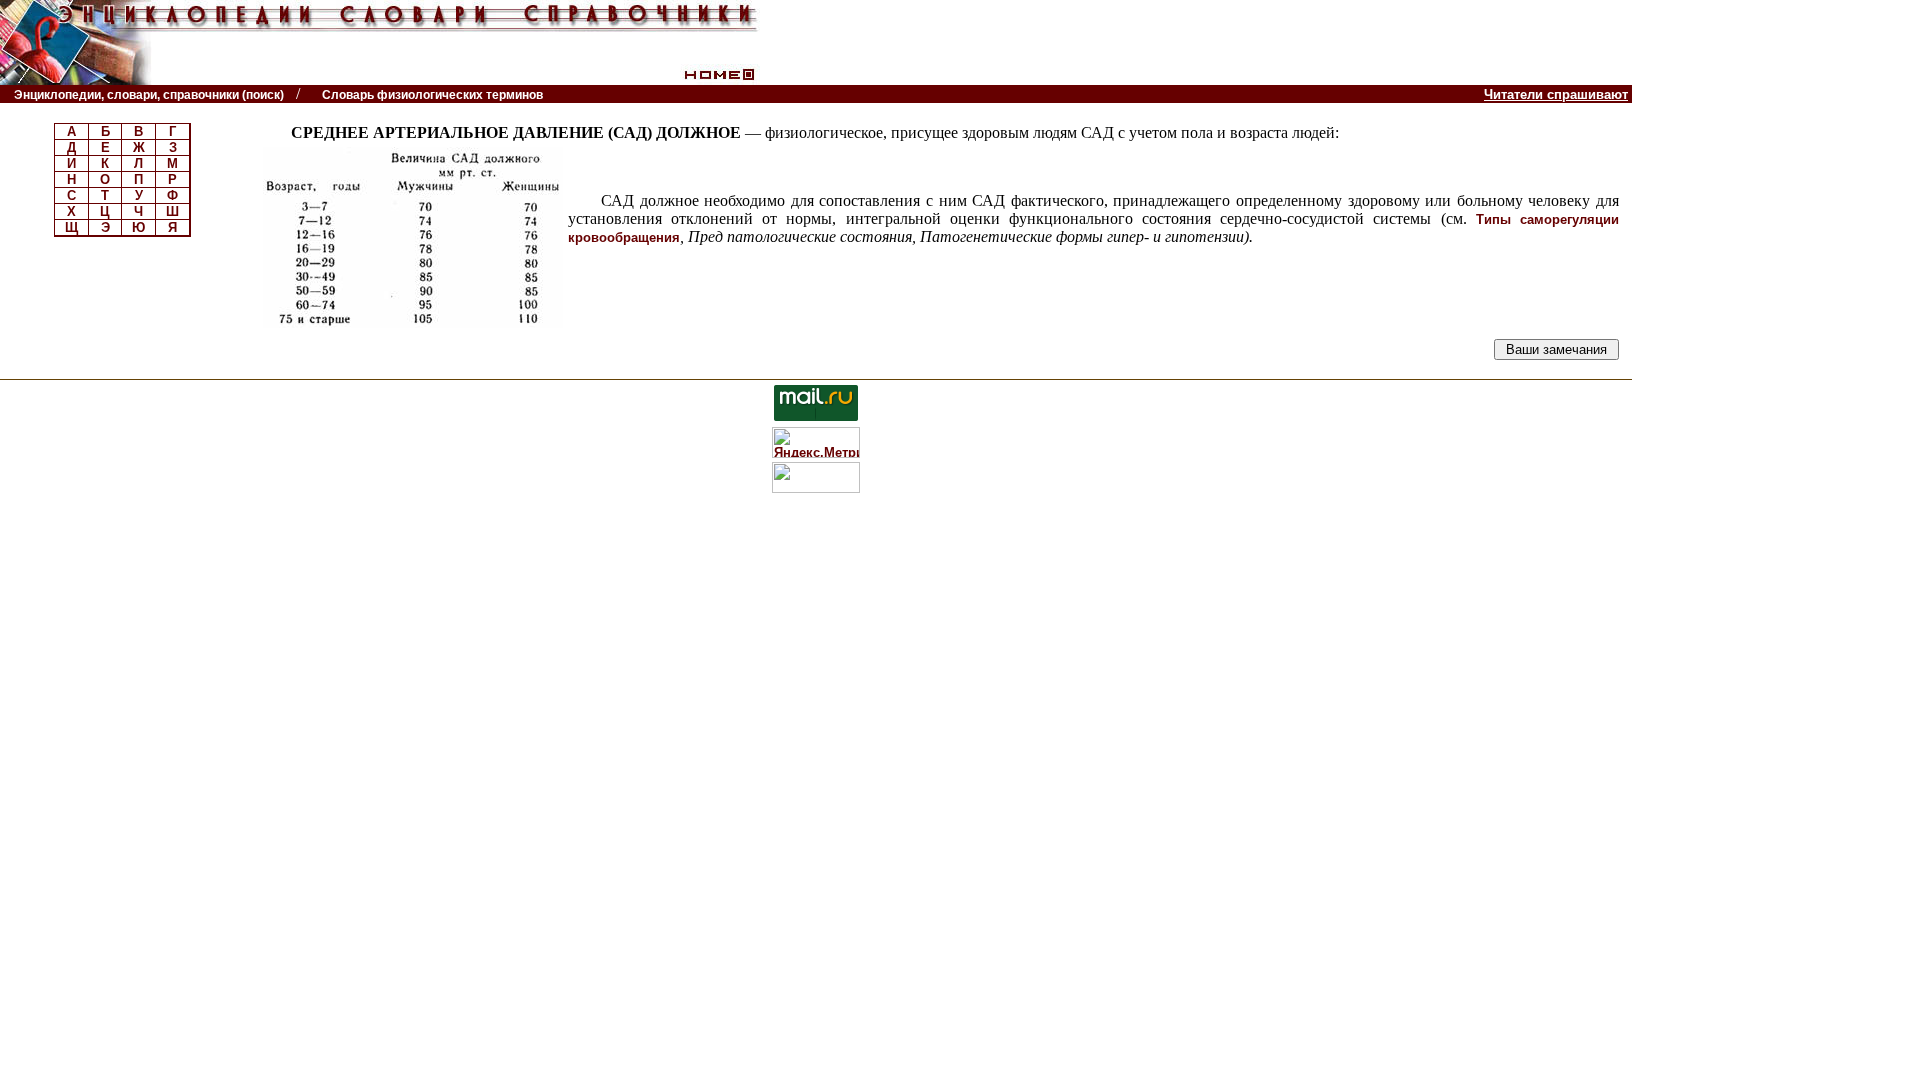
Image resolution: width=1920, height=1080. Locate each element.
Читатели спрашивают (1556, 94)
